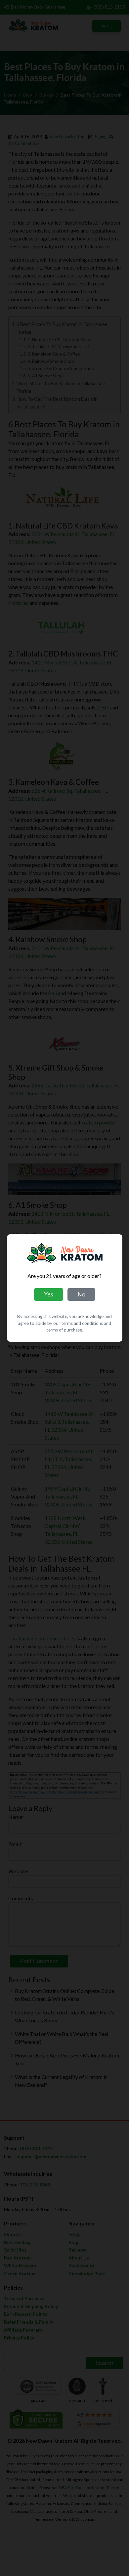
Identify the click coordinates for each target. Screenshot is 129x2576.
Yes (49, 1294)
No (81, 1294)
